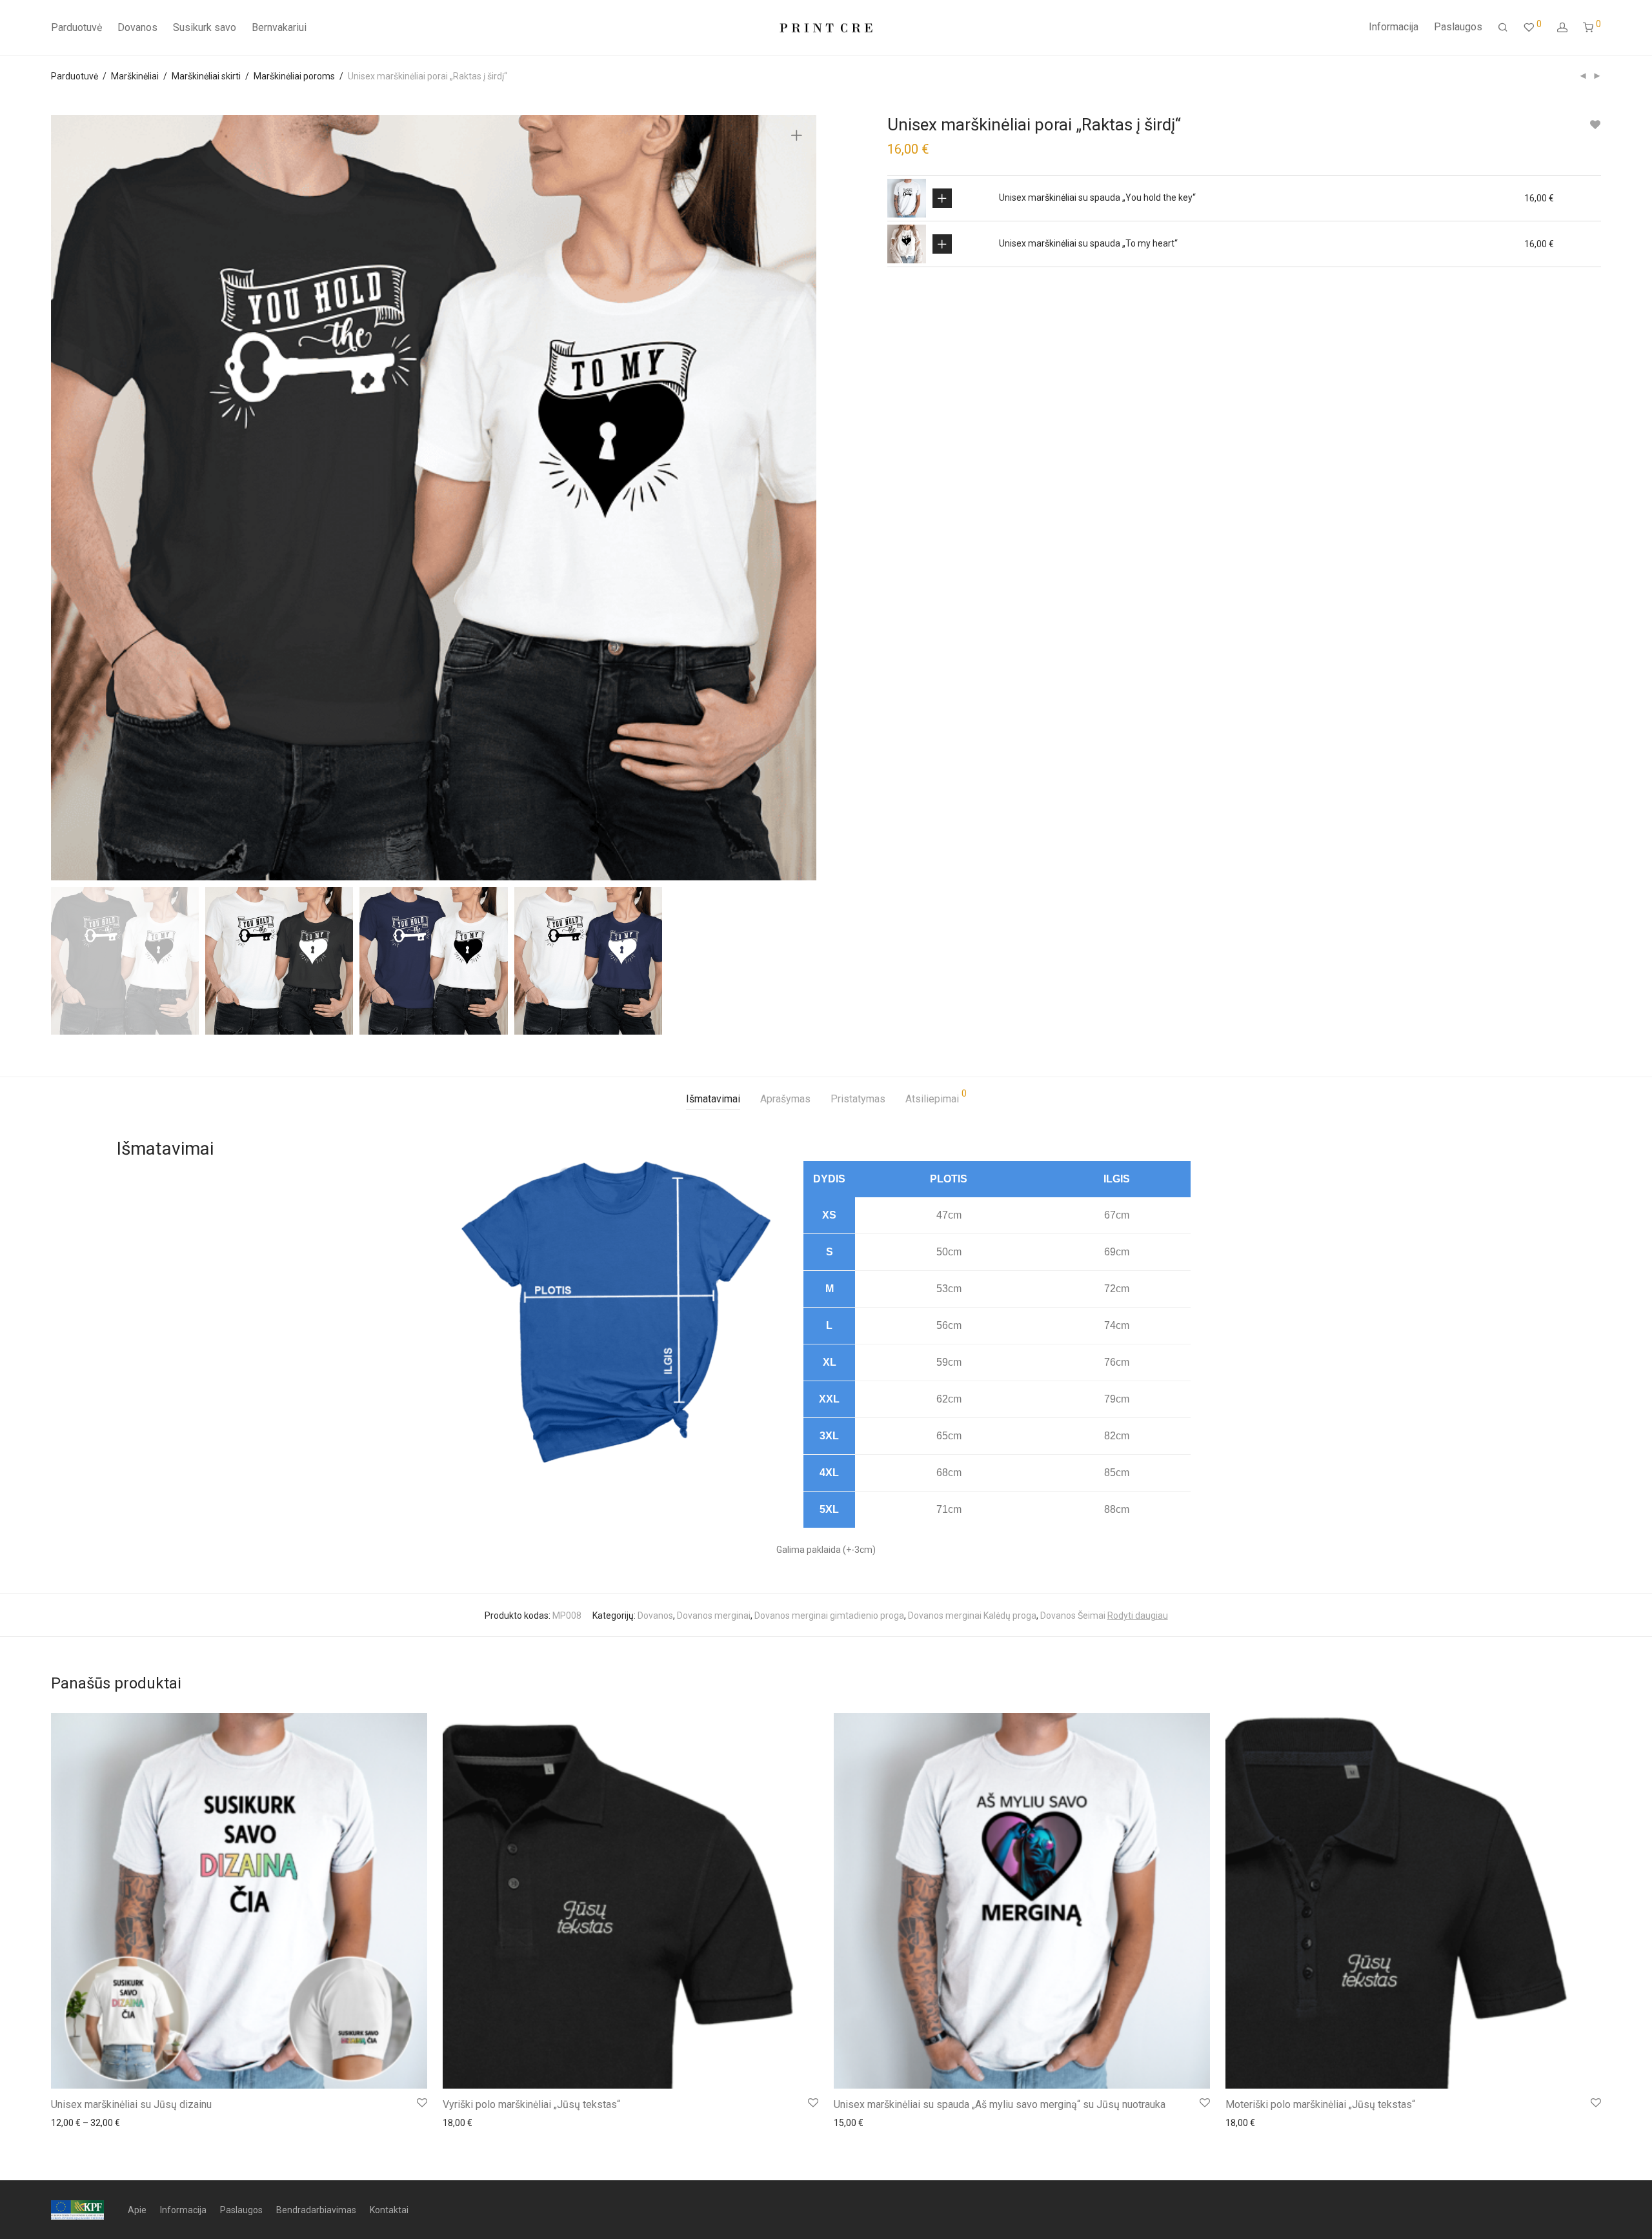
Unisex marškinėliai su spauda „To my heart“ (1088, 243)
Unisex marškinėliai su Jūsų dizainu (131, 2104)
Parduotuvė (76, 27)
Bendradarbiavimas (316, 2210)
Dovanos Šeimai (1073, 1616)
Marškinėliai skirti (206, 76)
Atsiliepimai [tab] (936, 1097)
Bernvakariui (279, 27)
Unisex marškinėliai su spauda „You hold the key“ (1097, 198)
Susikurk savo (205, 27)
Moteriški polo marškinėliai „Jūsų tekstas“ (1320, 2104)
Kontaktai (389, 2210)
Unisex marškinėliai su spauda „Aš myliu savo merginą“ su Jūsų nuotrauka (1000, 2104)
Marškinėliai (135, 76)
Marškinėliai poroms (294, 76)
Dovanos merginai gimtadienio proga (829, 1616)
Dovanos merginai (714, 1616)
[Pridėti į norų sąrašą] (1595, 125)
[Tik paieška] (1503, 28)
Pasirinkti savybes (942, 198)
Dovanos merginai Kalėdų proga (972, 1616)
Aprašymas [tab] (785, 1099)
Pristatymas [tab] (858, 1099)
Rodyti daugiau (1138, 1616)
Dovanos (137, 27)
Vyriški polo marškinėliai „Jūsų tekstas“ (531, 2104)
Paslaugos (1458, 27)
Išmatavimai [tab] (713, 1099)
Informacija (1394, 27)
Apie (137, 2210)
